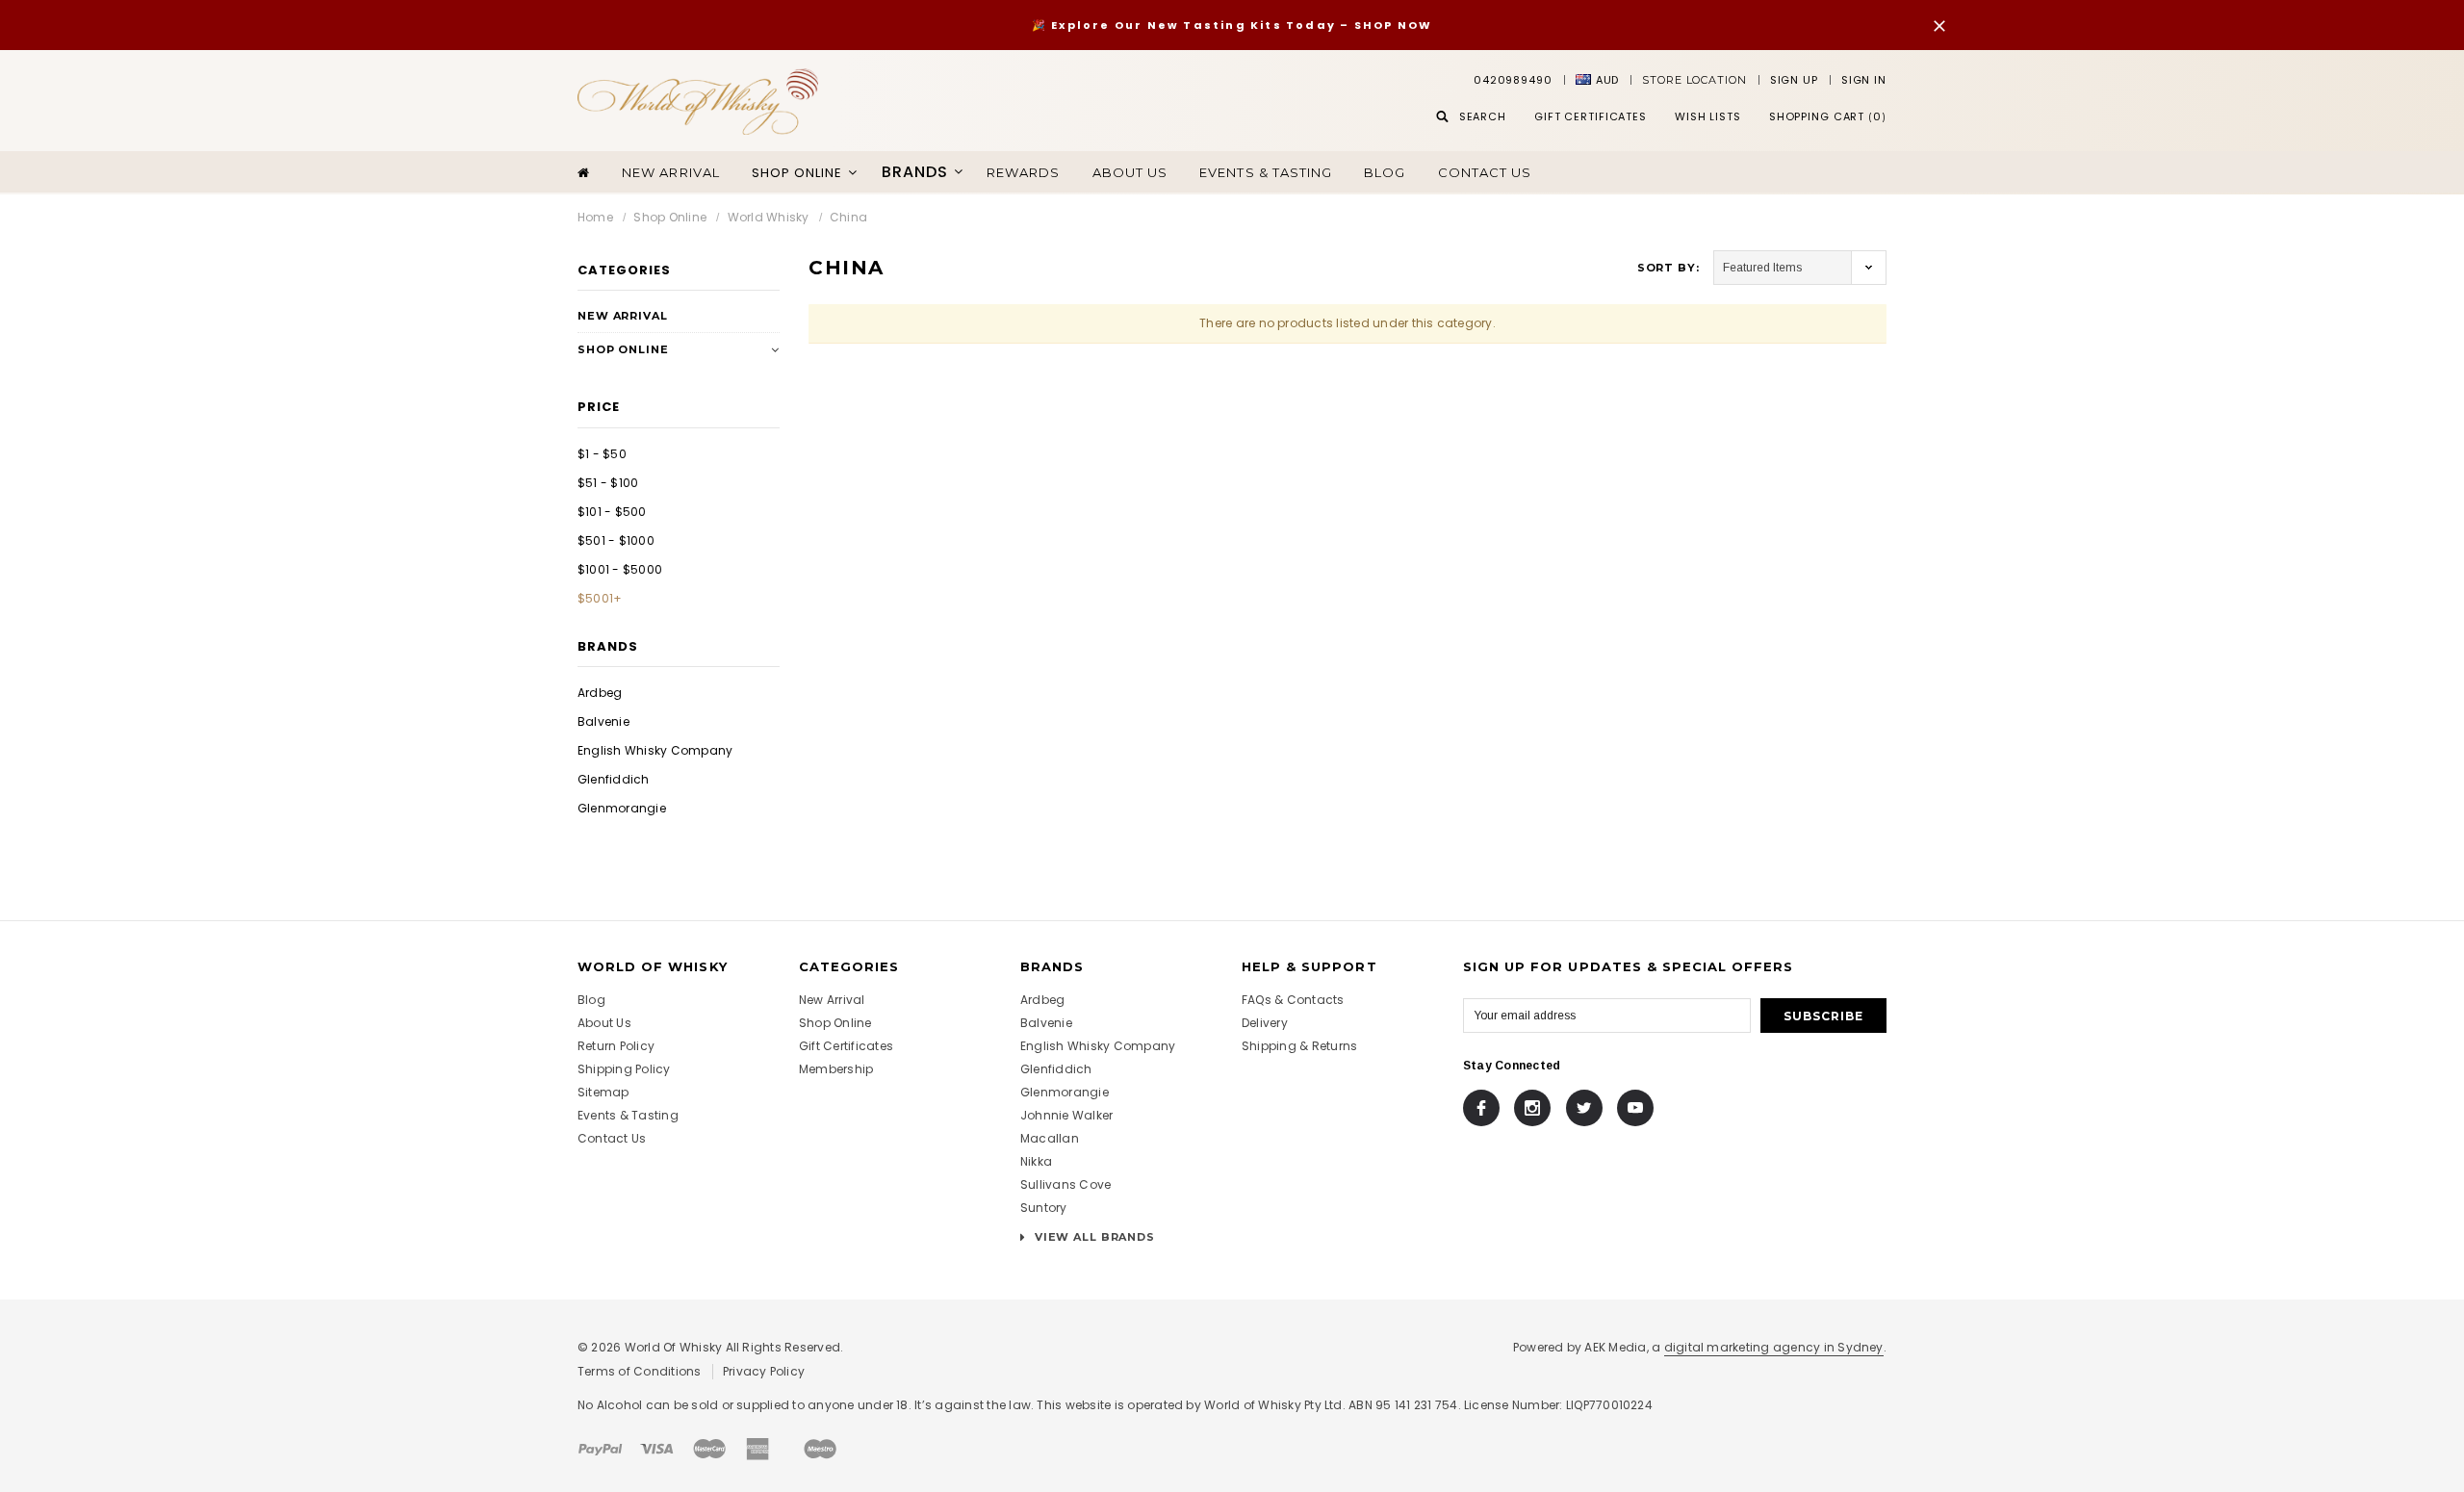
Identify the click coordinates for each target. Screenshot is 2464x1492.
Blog (1385, 172)
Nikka (1036, 1161)
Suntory (1044, 1208)
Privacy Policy (764, 1371)
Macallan (1050, 1138)
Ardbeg (600, 693)
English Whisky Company (655, 750)
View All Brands (1093, 1237)
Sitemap (603, 1092)
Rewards (1023, 172)
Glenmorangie (622, 808)
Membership (836, 1069)
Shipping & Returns (1299, 1046)
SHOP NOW (1394, 25)
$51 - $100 (608, 483)
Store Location (1694, 80)
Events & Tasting (1266, 172)
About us (1130, 172)
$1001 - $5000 (620, 569)
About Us (604, 1023)
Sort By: (1668, 268)
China (848, 217)
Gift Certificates (846, 1046)
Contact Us (1485, 172)
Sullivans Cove (1065, 1184)
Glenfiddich (614, 779)
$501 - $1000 (616, 540)
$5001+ (600, 598)
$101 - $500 (612, 512)
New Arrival (670, 172)
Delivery (1265, 1023)
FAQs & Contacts (1293, 1000)
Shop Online (670, 217)
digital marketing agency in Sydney (1774, 1347)
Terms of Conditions (640, 1371)
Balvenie (603, 721)
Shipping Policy (624, 1069)
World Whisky (769, 217)
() (1828, 116)
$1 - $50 (602, 454)
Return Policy (616, 1046)
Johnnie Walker (1066, 1115)
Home (595, 217)
